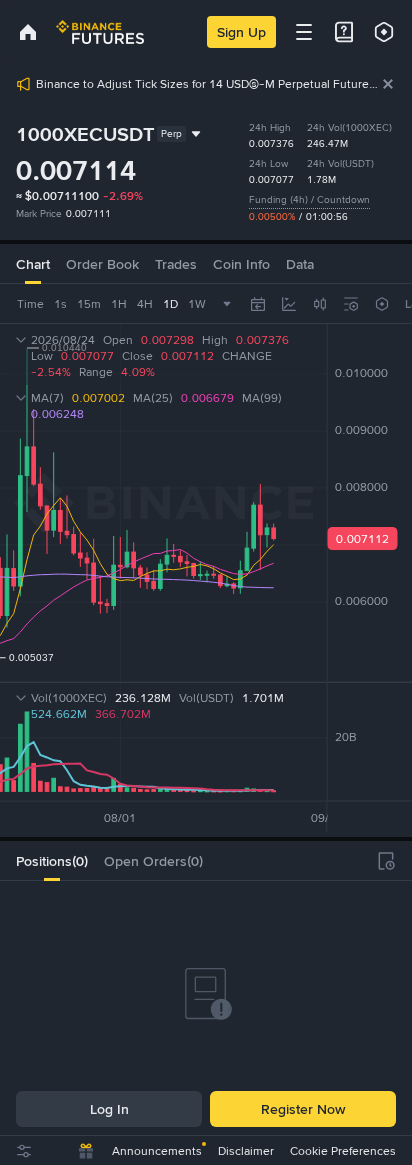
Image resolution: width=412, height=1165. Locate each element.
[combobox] (320, 304)
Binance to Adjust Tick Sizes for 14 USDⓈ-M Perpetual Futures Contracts (208, 84)
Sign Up (241, 32)
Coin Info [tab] (241, 264)
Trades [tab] (176, 264)
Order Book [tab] (102, 264)
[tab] (52, 861)
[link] (28, 32)
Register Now (303, 1109)
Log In (109, 1109)
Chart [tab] (33, 264)
